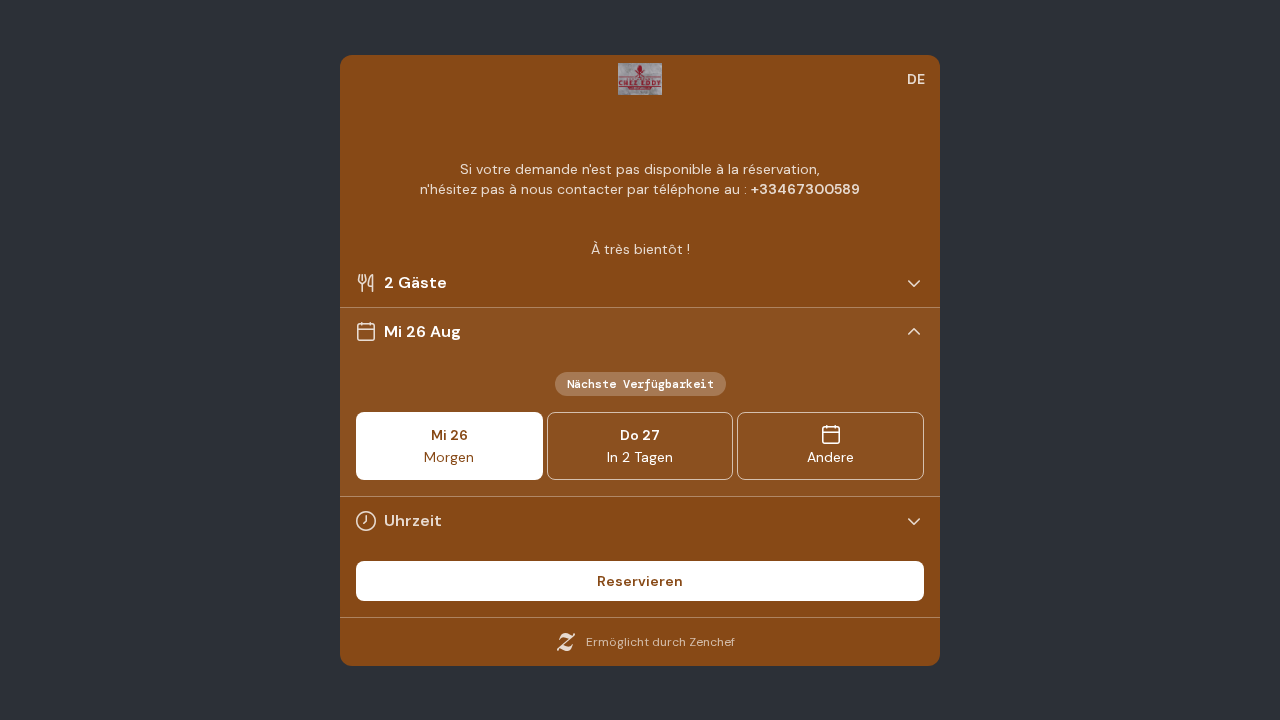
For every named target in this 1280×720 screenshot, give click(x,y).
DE (916, 79)
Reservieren (640, 581)
